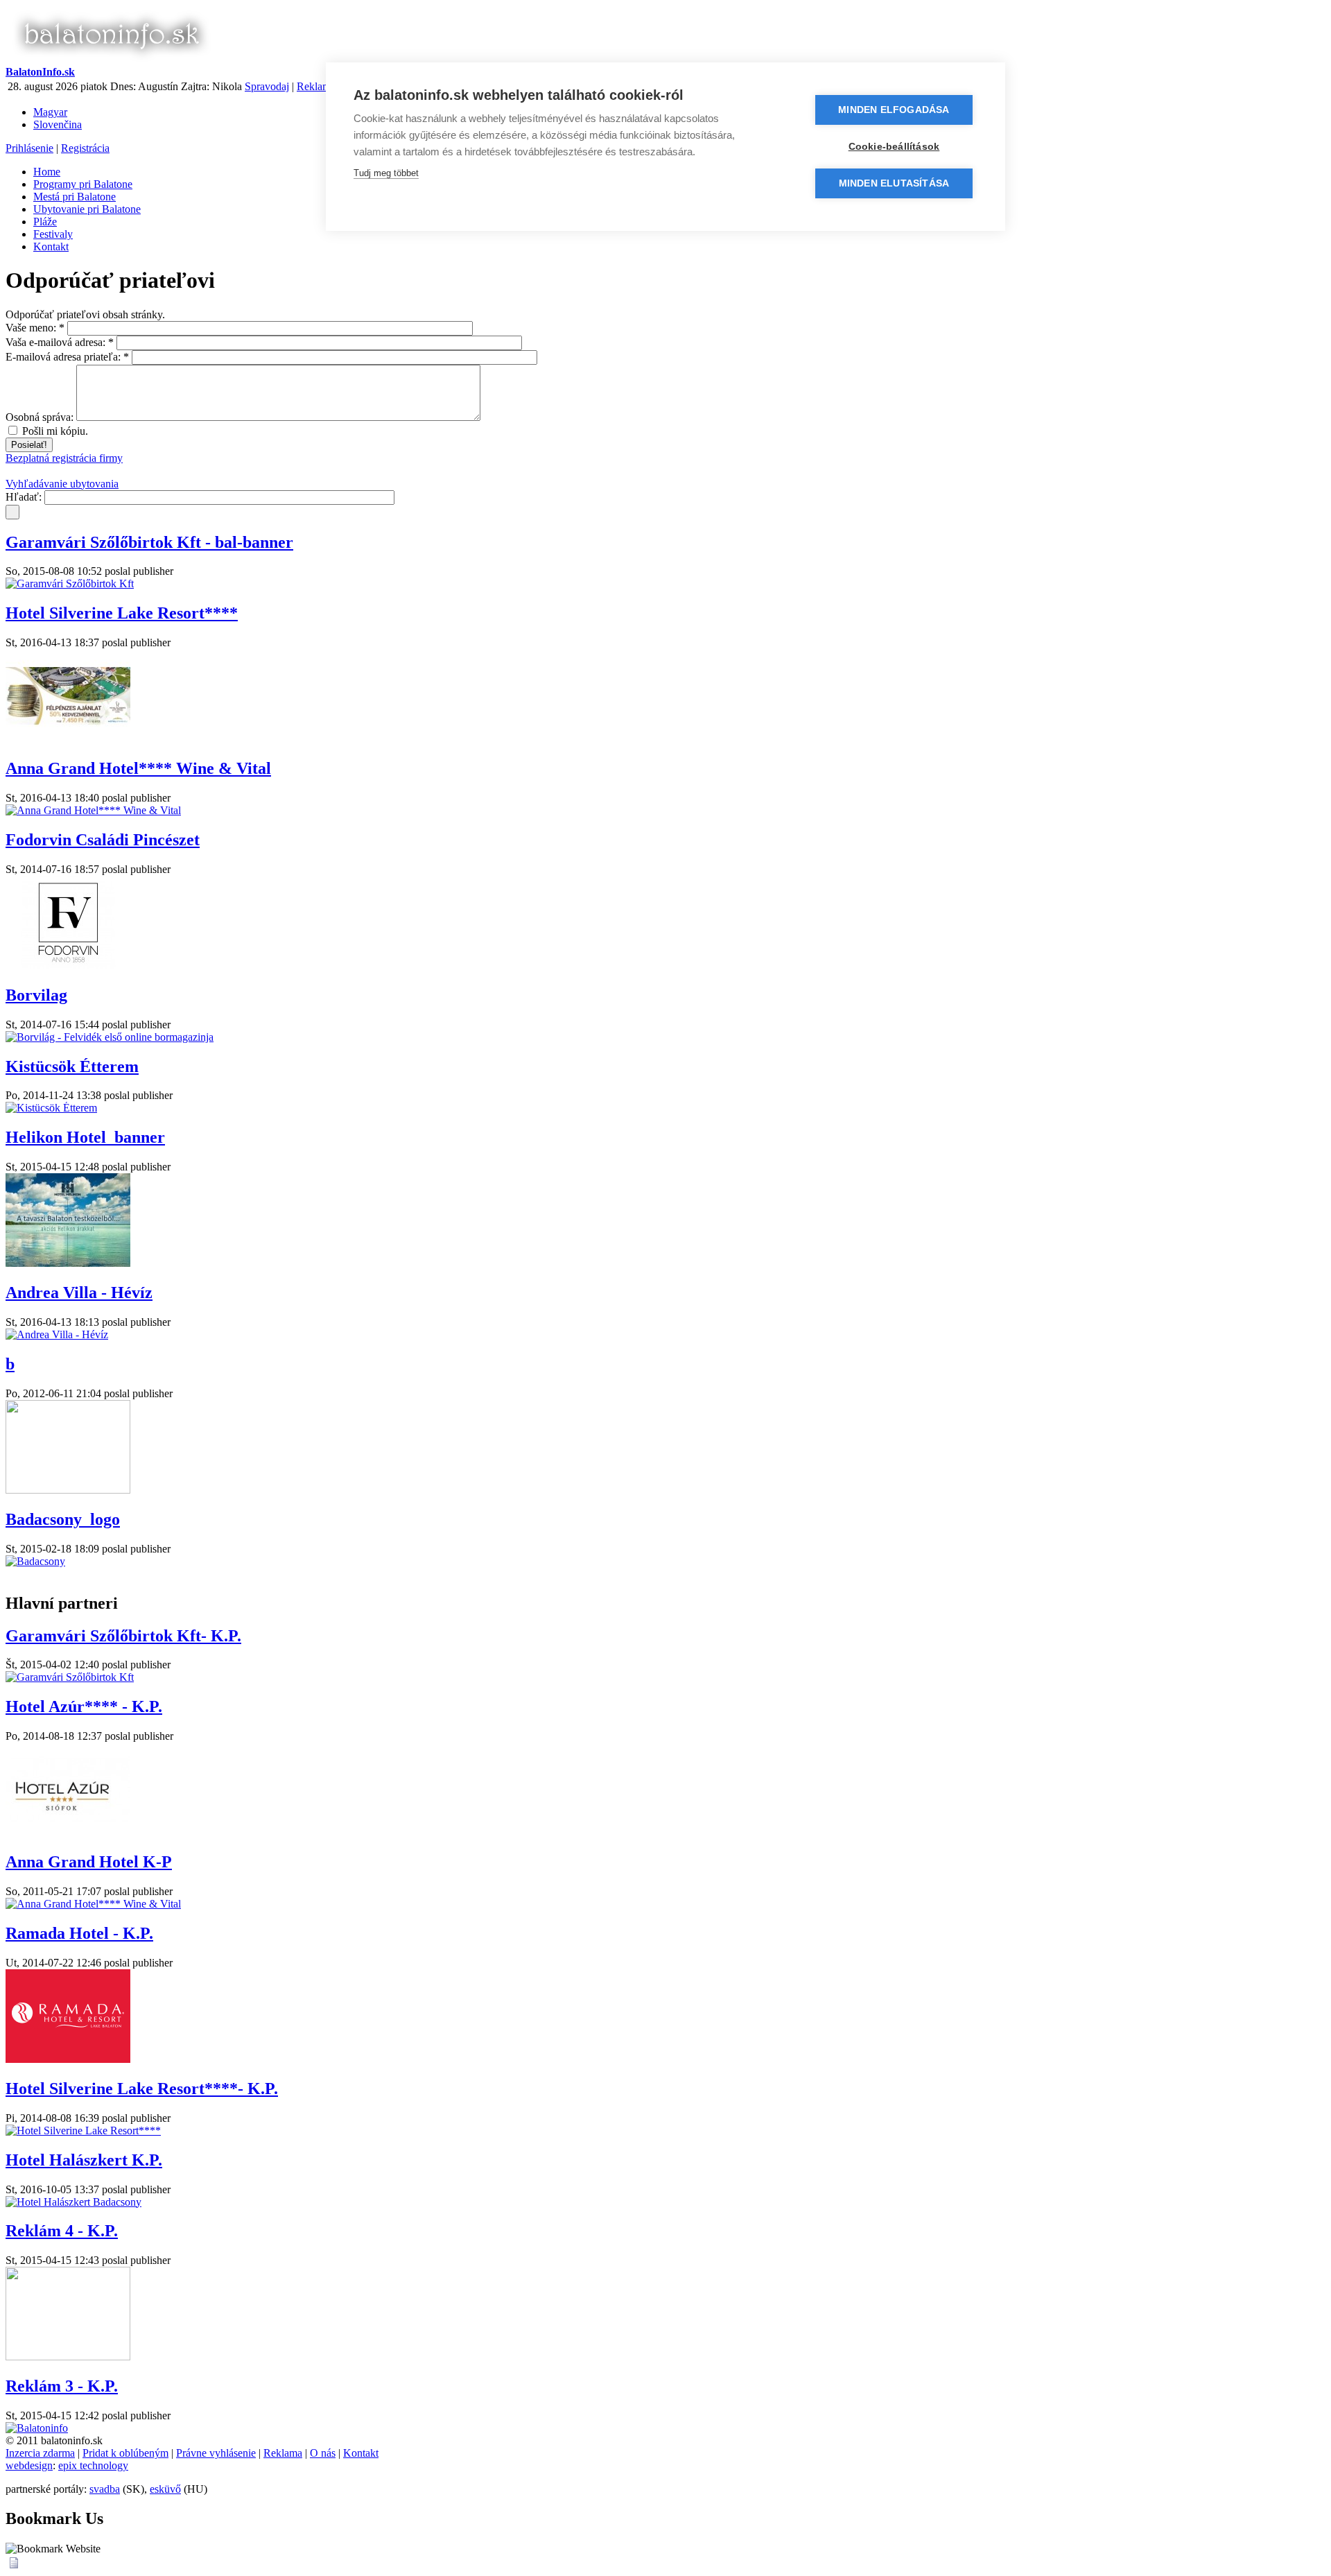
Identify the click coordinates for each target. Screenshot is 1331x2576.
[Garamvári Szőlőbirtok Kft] (70, 584)
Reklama (316, 86)
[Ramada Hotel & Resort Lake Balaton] (68, 2059)
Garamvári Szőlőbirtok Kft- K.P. (123, 1636)
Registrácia (85, 148)
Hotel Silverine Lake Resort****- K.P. (142, 2089)
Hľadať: (25, 497)
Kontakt (51, 247)
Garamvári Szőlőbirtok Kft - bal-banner (149, 542)
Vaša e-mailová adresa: (60, 342)
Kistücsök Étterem (72, 1066)
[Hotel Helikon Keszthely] (68, 1263)
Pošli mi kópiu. (54, 431)
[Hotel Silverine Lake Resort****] (83, 2130)
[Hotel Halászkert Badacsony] (73, 2202)
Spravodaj (267, 86)
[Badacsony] (35, 1561)
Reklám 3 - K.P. (62, 2386)
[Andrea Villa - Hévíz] (57, 1334)
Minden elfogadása (894, 110)
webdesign (29, 2465)
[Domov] (111, 59)
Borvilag (36, 995)
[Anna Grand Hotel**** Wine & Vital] (93, 810)
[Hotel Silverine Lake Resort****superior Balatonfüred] (68, 739)
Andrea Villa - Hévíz (79, 1293)
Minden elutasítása (894, 183)
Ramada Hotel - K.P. (79, 1933)
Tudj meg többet (386, 173)
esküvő (165, 2489)
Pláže (45, 222)
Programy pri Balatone (83, 184)
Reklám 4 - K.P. (62, 2231)
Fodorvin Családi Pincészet (103, 840)
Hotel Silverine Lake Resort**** (122, 613)
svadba (105, 2489)
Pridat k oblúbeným (125, 2453)
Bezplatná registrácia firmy (64, 458)
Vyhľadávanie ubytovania (62, 484)
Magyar (50, 112)
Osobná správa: (41, 417)
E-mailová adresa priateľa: (67, 357)
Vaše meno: (35, 328)
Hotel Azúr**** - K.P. (84, 1706)
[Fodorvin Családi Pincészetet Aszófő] (68, 966)
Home (47, 172)
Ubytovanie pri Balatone (87, 209)
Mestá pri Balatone (75, 197)
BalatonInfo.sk (40, 72)
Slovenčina (58, 124)
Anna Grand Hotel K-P (89, 1862)
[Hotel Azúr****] (68, 1832)
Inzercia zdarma (40, 2453)
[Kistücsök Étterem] (51, 1108)
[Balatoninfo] (37, 2428)
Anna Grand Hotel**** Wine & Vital (138, 768)
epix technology (93, 2465)
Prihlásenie (29, 148)
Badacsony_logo (63, 1519)
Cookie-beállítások (894, 147)
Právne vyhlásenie (216, 2453)
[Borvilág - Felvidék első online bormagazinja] (110, 1037)
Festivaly (53, 234)
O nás (323, 2453)
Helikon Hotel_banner (85, 1137)
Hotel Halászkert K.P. (84, 2160)
